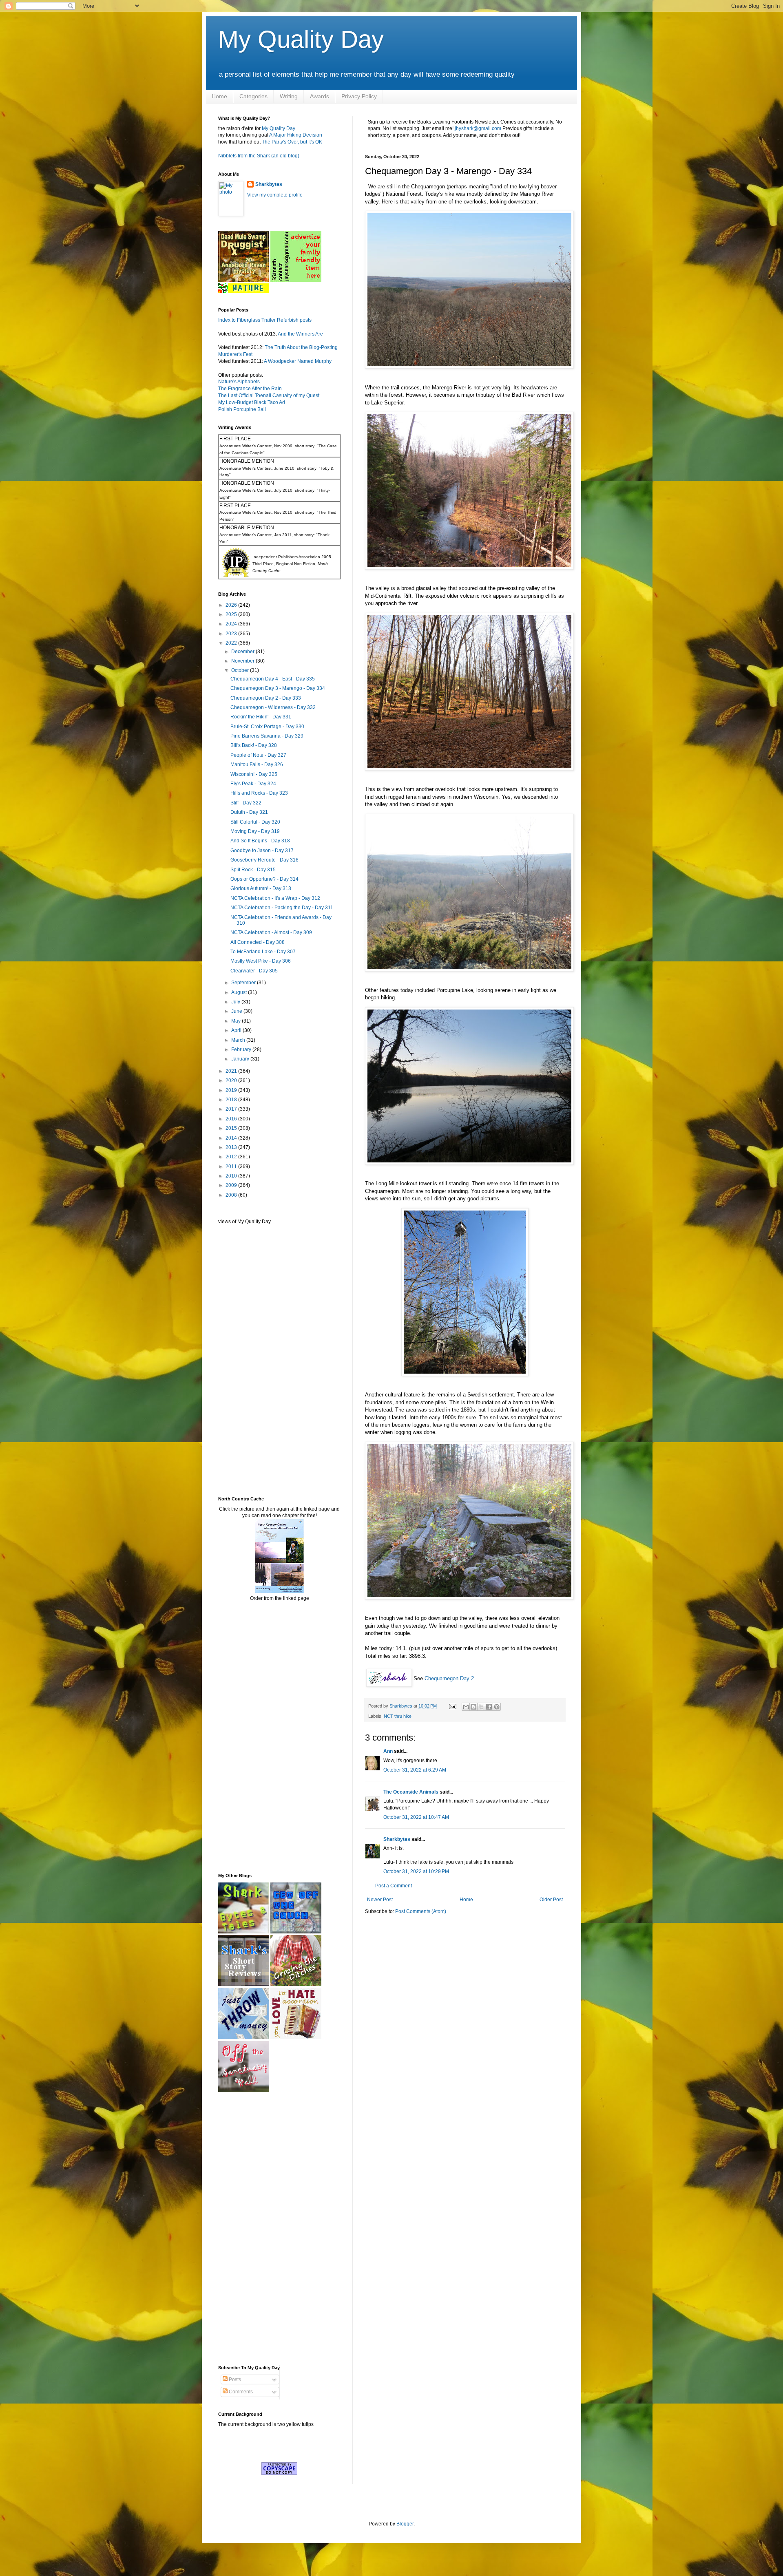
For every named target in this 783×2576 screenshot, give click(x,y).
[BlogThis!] (473, 1707)
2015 (232, 1128)
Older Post (551, 1900)
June (237, 1011)
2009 (232, 1185)
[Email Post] (452, 1706)
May (237, 1021)
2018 (232, 1100)
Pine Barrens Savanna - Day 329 (267, 736)
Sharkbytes (397, 1839)
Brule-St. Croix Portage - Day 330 (267, 727)
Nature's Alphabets (239, 382)
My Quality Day (301, 39)
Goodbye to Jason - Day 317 (262, 851)
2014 (232, 1138)
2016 (232, 1119)
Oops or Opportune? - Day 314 (264, 879)
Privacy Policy (359, 96)
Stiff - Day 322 (246, 803)
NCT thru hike (398, 1716)
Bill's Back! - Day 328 (254, 745)
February (242, 1049)
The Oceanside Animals (411, 1792)
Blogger (405, 2524)
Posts (234, 2379)
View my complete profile (275, 195)
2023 (232, 634)
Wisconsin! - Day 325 (254, 774)
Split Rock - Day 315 (253, 870)
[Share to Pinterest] (497, 1707)
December (243, 652)
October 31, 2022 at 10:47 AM (416, 1817)
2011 (232, 1166)
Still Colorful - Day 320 (255, 822)
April (237, 1030)
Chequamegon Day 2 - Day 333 (266, 698)
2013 (232, 1147)
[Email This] (466, 1707)
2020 (232, 1080)
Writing (289, 96)
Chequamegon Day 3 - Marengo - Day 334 (278, 688)
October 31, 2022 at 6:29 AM (415, 1770)
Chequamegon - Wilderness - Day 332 (273, 707)
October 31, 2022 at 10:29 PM (416, 1871)
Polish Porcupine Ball (242, 409)
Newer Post (380, 1900)
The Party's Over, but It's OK (292, 142)
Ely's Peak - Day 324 (253, 784)
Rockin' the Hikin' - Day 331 (261, 717)
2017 (232, 1109)
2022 (232, 643)
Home (219, 96)
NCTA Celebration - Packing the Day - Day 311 (282, 908)
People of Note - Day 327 (258, 755)
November (243, 661)
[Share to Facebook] (489, 1707)
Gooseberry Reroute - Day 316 (264, 860)
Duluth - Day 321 (249, 812)
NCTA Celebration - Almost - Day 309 (271, 932)
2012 (232, 1157)
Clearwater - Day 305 (254, 971)
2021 (232, 1071)
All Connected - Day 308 (258, 942)
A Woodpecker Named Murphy (298, 361)
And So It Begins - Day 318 (260, 841)
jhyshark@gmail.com (478, 128)
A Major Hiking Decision (296, 135)
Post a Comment (394, 1886)
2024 (232, 624)
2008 (232, 1195)
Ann (388, 1751)
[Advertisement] (243, 1360)
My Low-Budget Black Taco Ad (252, 402)
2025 (232, 614)
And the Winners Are (300, 334)
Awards (320, 96)
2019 (232, 1090)
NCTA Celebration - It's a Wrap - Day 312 (275, 898)
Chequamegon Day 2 (449, 1678)
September (244, 983)
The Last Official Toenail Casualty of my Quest (269, 395)
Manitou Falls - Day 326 (257, 764)
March (239, 1040)
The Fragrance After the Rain (250, 389)
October (241, 670)
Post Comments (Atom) (421, 1911)
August (240, 992)
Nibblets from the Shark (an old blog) (259, 156)
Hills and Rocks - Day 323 (259, 793)
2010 (232, 1176)
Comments (240, 2392)
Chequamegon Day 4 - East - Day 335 (273, 679)
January (241, 1059)
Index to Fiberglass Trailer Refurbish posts (265, 320)
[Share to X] (481, 1707)
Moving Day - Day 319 (255, 831)
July (236, 1002)
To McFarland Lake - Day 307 (263, 952)
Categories (253, 96)
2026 (232, 605)
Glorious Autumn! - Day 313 (261, 888)
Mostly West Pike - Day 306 (261, 961)
